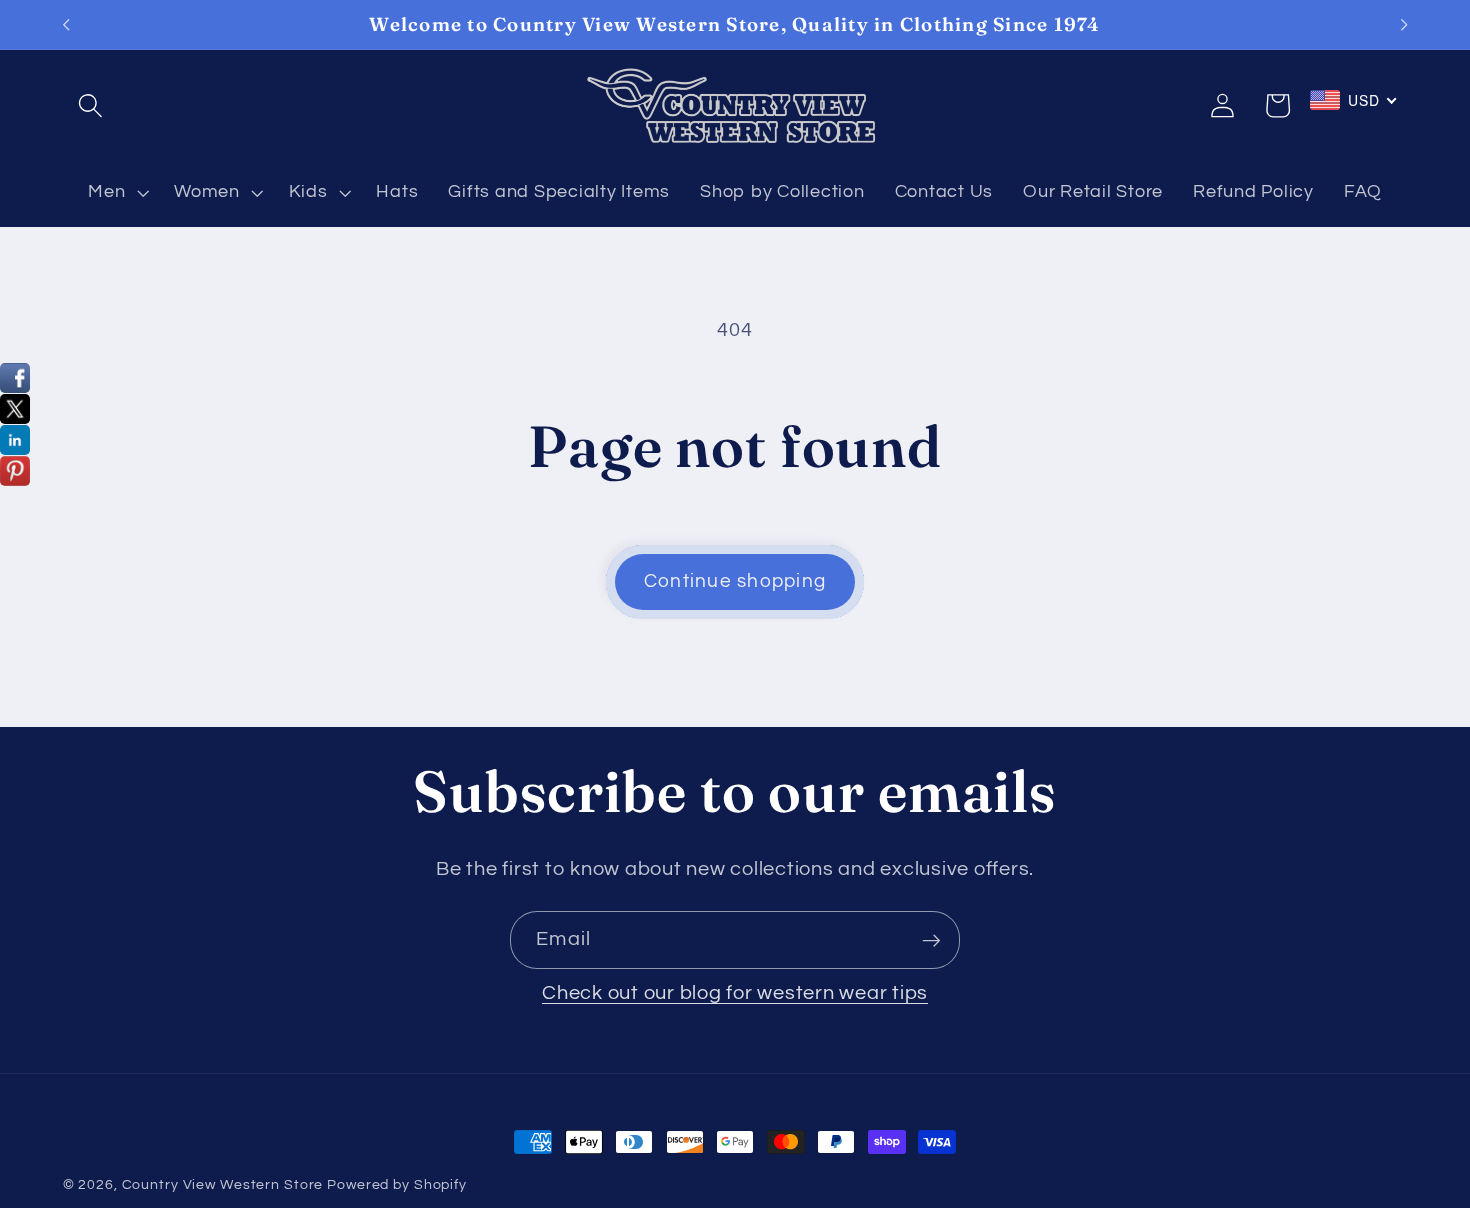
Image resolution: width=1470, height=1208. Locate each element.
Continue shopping (735, 581)
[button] (90, 105)
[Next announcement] (1404, 25)
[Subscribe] (931, 940)
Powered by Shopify (397, 1185)
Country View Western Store (223, 1185)
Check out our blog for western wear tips (735, 993)
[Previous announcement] (66, 25)
